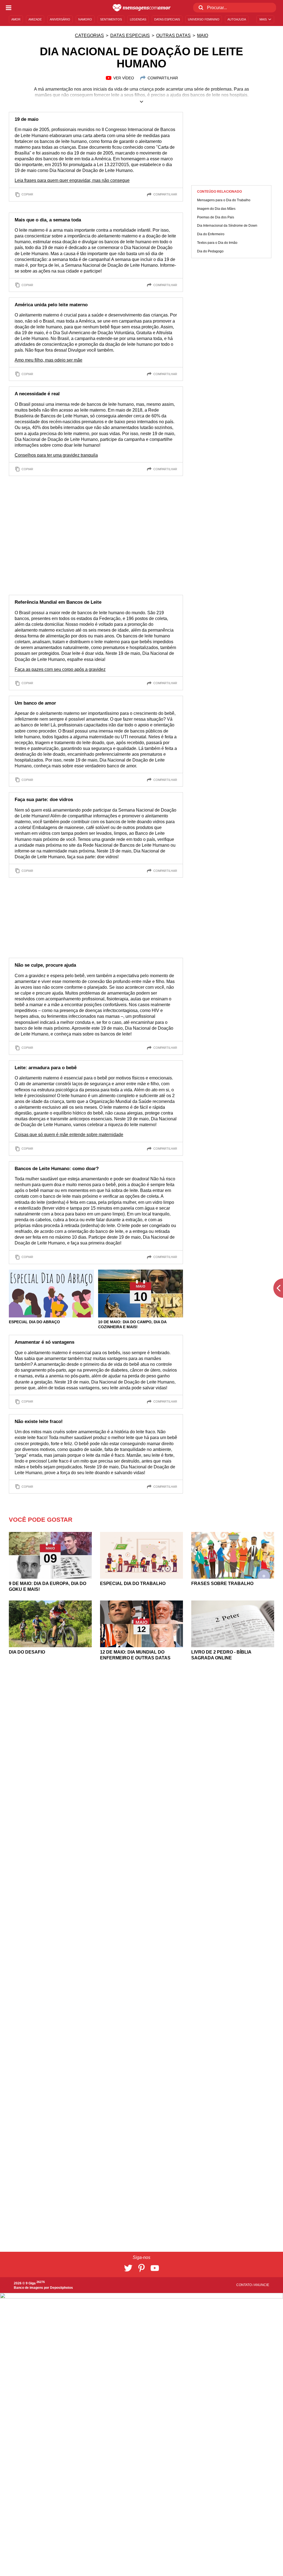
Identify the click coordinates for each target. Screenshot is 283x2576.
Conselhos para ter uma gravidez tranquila (56, 455)
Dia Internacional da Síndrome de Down (227, 226)
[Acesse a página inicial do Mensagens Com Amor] (142, 8)
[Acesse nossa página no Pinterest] (141, 2268)
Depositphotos (61, 2288)
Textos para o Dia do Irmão (217, 243)
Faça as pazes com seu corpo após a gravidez (60, 669)
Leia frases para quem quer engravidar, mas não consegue (72, 180)
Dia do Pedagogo (210, 251)
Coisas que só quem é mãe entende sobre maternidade (69, 1135)
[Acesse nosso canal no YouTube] (155, 2268)
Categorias (89, 36)
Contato (244, 2285)
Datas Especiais (130, 36)
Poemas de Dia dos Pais (216, 217)
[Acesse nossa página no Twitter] (128, 2268)
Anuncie (262, 2285)
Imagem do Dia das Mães (216, 209)
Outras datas (173, 36)
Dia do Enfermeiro (211, 234)
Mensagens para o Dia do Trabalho (224, 200)
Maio (203, 36)
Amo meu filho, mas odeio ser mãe (49, 360)
